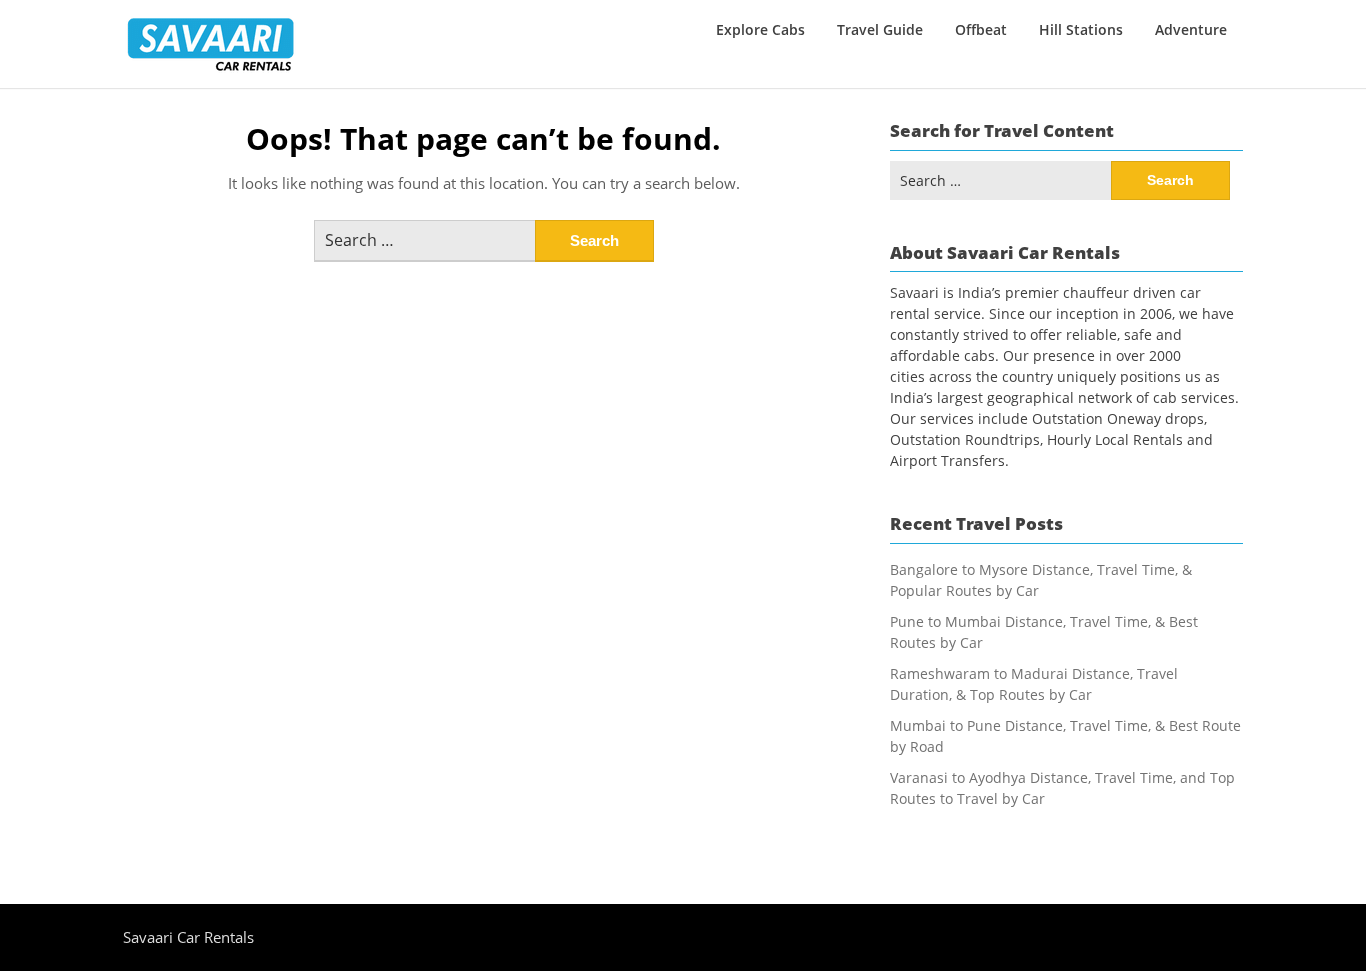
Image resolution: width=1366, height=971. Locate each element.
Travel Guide (880, 29)
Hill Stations (1081, 29)
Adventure (1191, 29)
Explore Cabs (760, 29)
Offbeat (981, 29)
